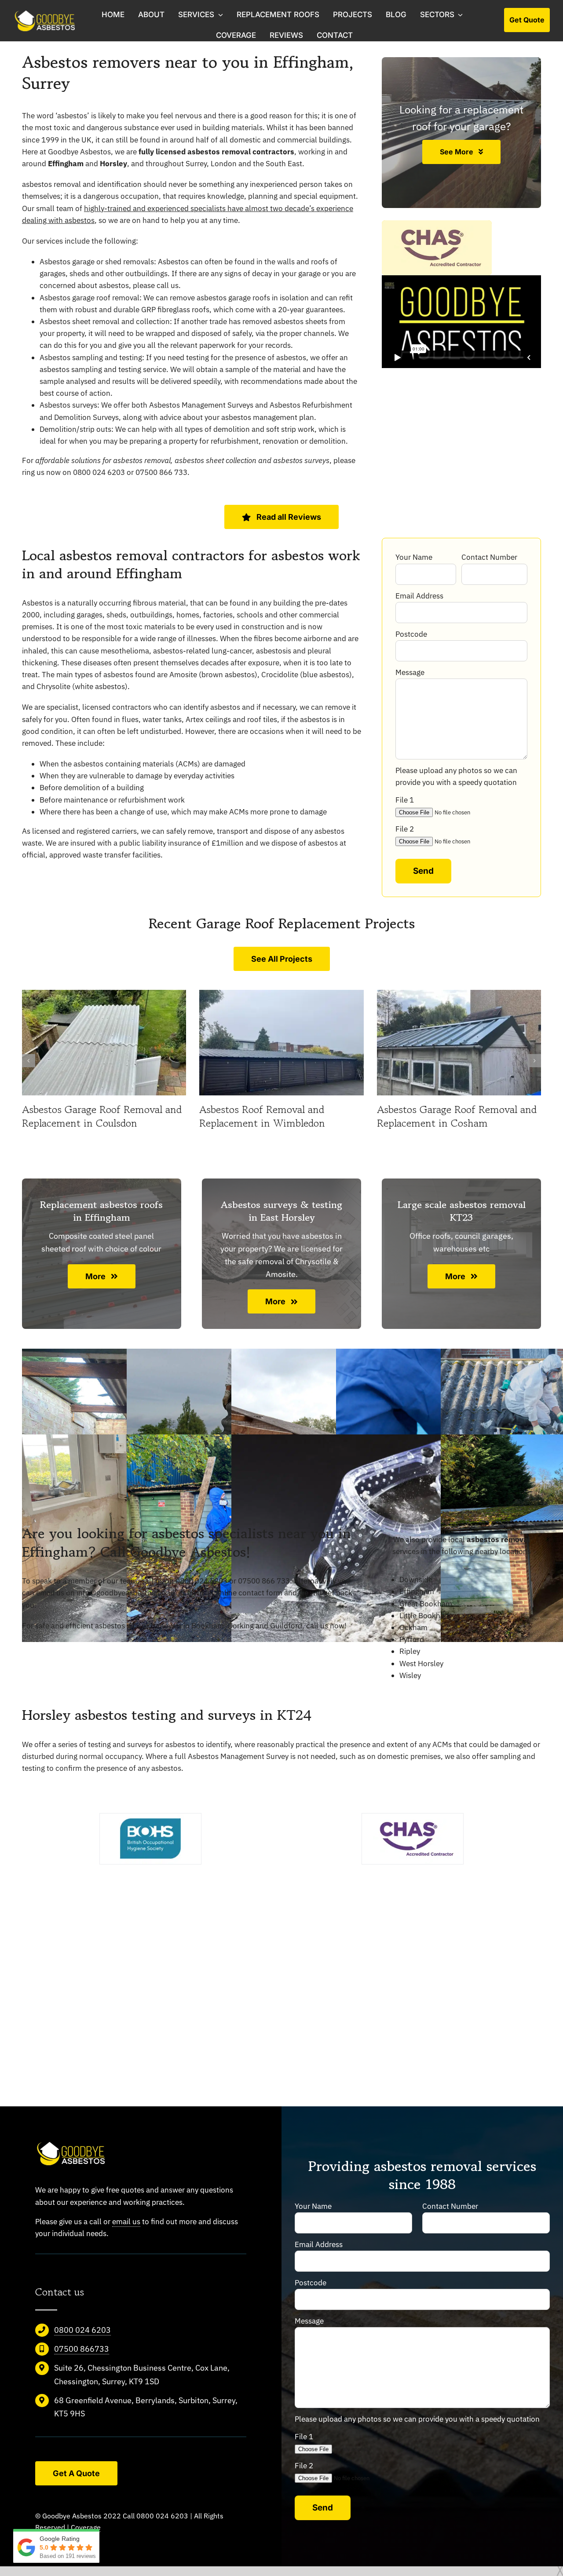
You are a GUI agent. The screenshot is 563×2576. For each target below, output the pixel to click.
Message (410, 672)
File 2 (405, 829)
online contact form (249, 1593)
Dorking (241, 1626)
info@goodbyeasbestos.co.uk (126, 1593)
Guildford (286, 1626)
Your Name (414, 557)
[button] (29, 1061)
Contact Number (489, 557)
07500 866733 (82, 2349)
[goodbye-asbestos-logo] (49, 14)
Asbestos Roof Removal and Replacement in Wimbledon (262, 1116)
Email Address (419, 596)
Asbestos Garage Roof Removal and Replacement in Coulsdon (102, 1116)
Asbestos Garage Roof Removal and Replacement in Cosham (457, 1116)
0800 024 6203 (82, 2330)
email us (126, 2222)
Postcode (411, 634)
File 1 (405, 800)
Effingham (417, 1591)
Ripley (410, 1651)
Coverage (86, 2527)
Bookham (208, 1626)
